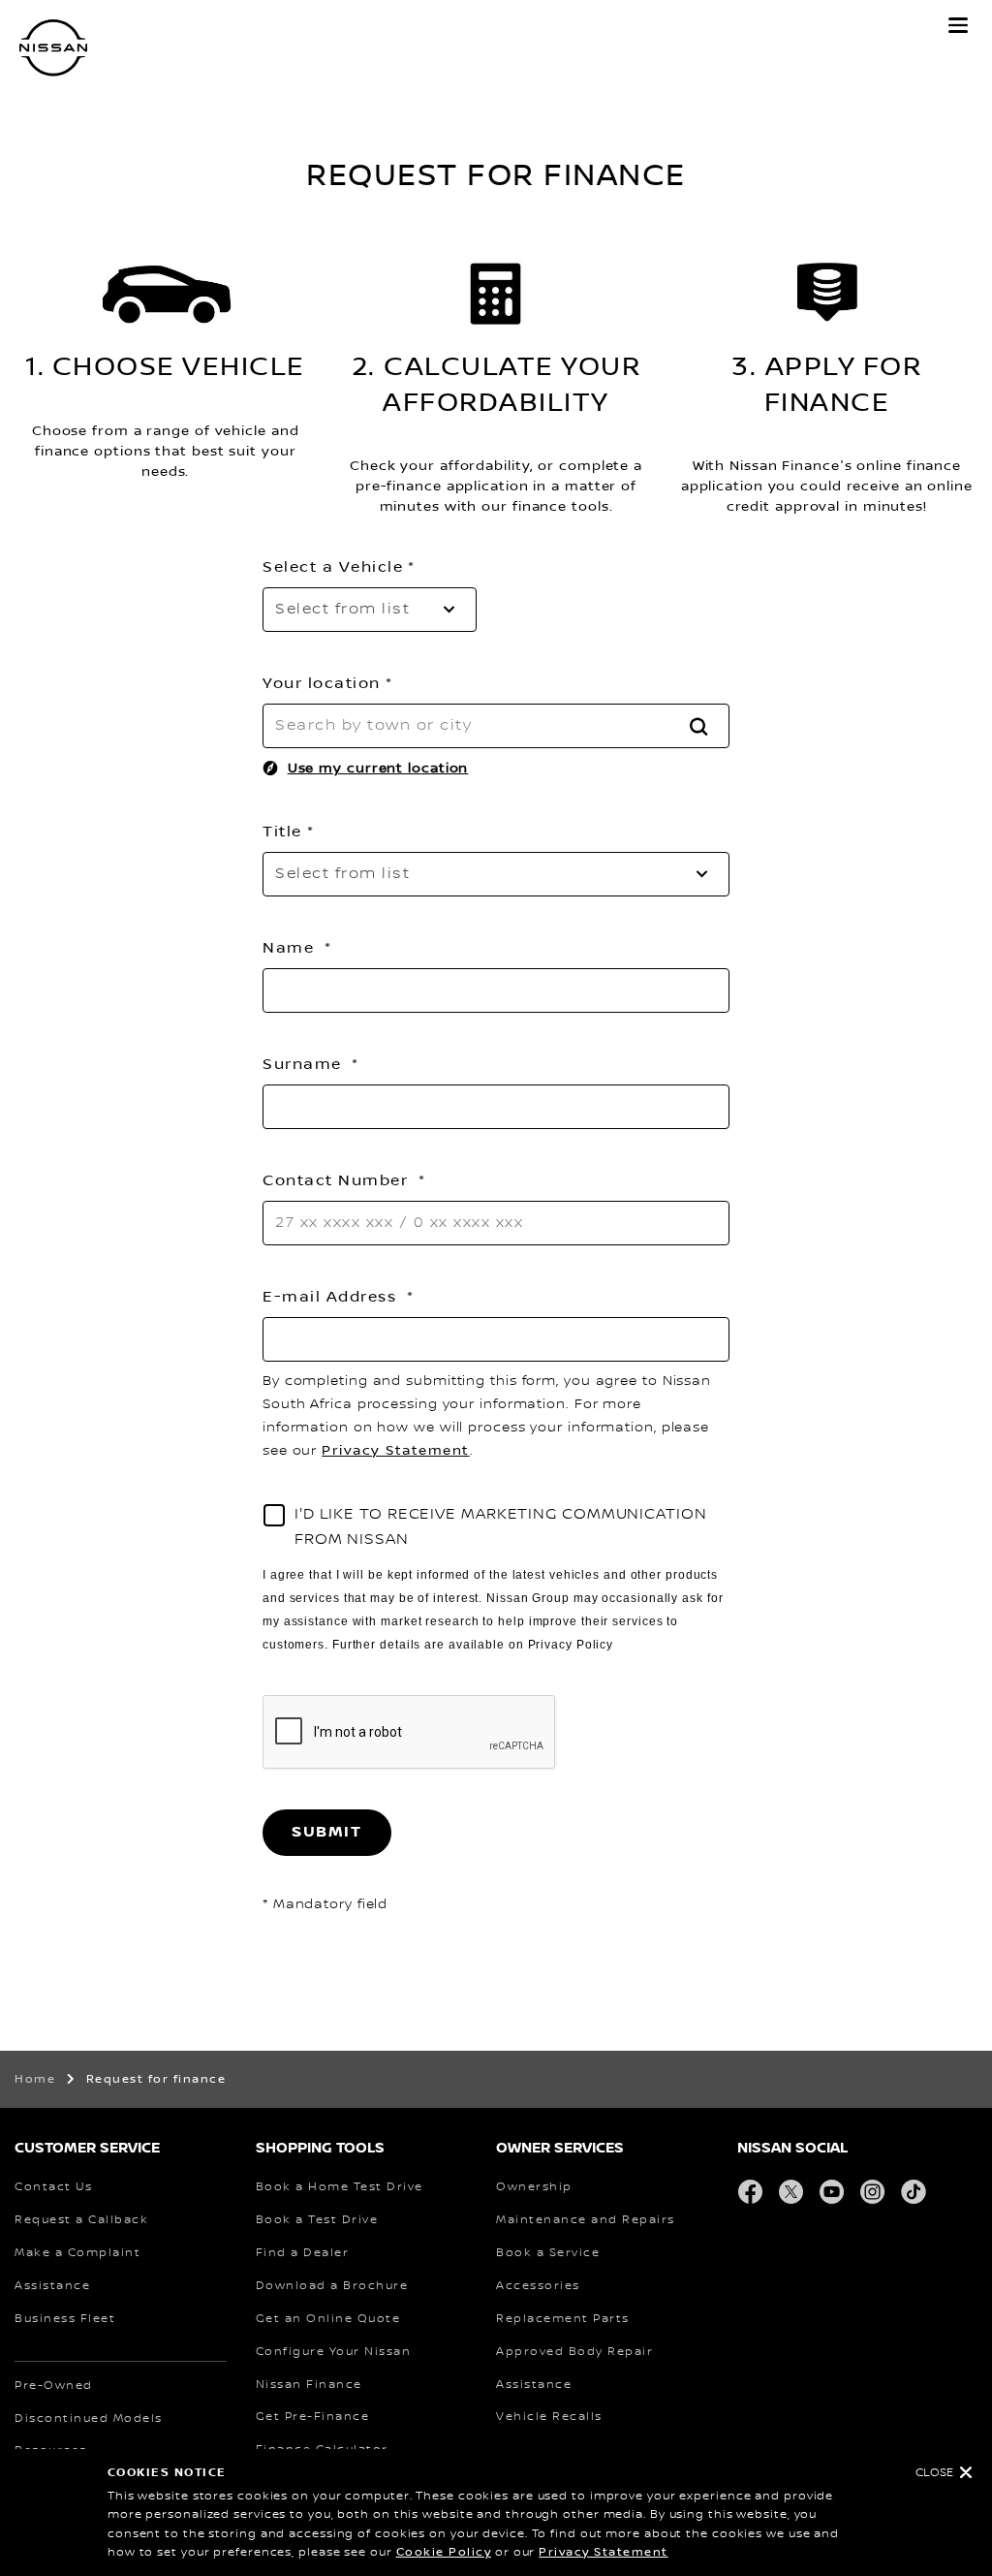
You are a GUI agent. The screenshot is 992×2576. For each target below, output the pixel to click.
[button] (958, 25)
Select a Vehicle (333, 567)
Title (282, 832)
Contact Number (338, 1180)
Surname (305, 1064)
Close (934, 2473)
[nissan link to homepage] (53, 48)
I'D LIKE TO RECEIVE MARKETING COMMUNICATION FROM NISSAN (501, 1527)
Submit (327, 1832)
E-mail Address (332, 1297)
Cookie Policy (444, 2552)
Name (291, 948)
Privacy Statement (604, 2552)
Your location (322, 683)
